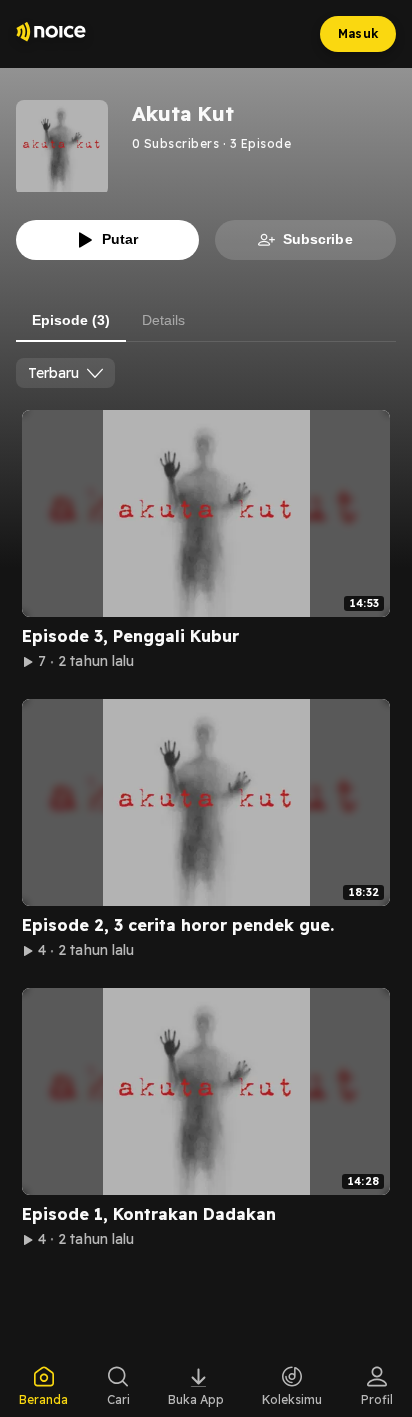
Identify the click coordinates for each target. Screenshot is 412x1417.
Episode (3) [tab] (71, 320)
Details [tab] (163, 320)
